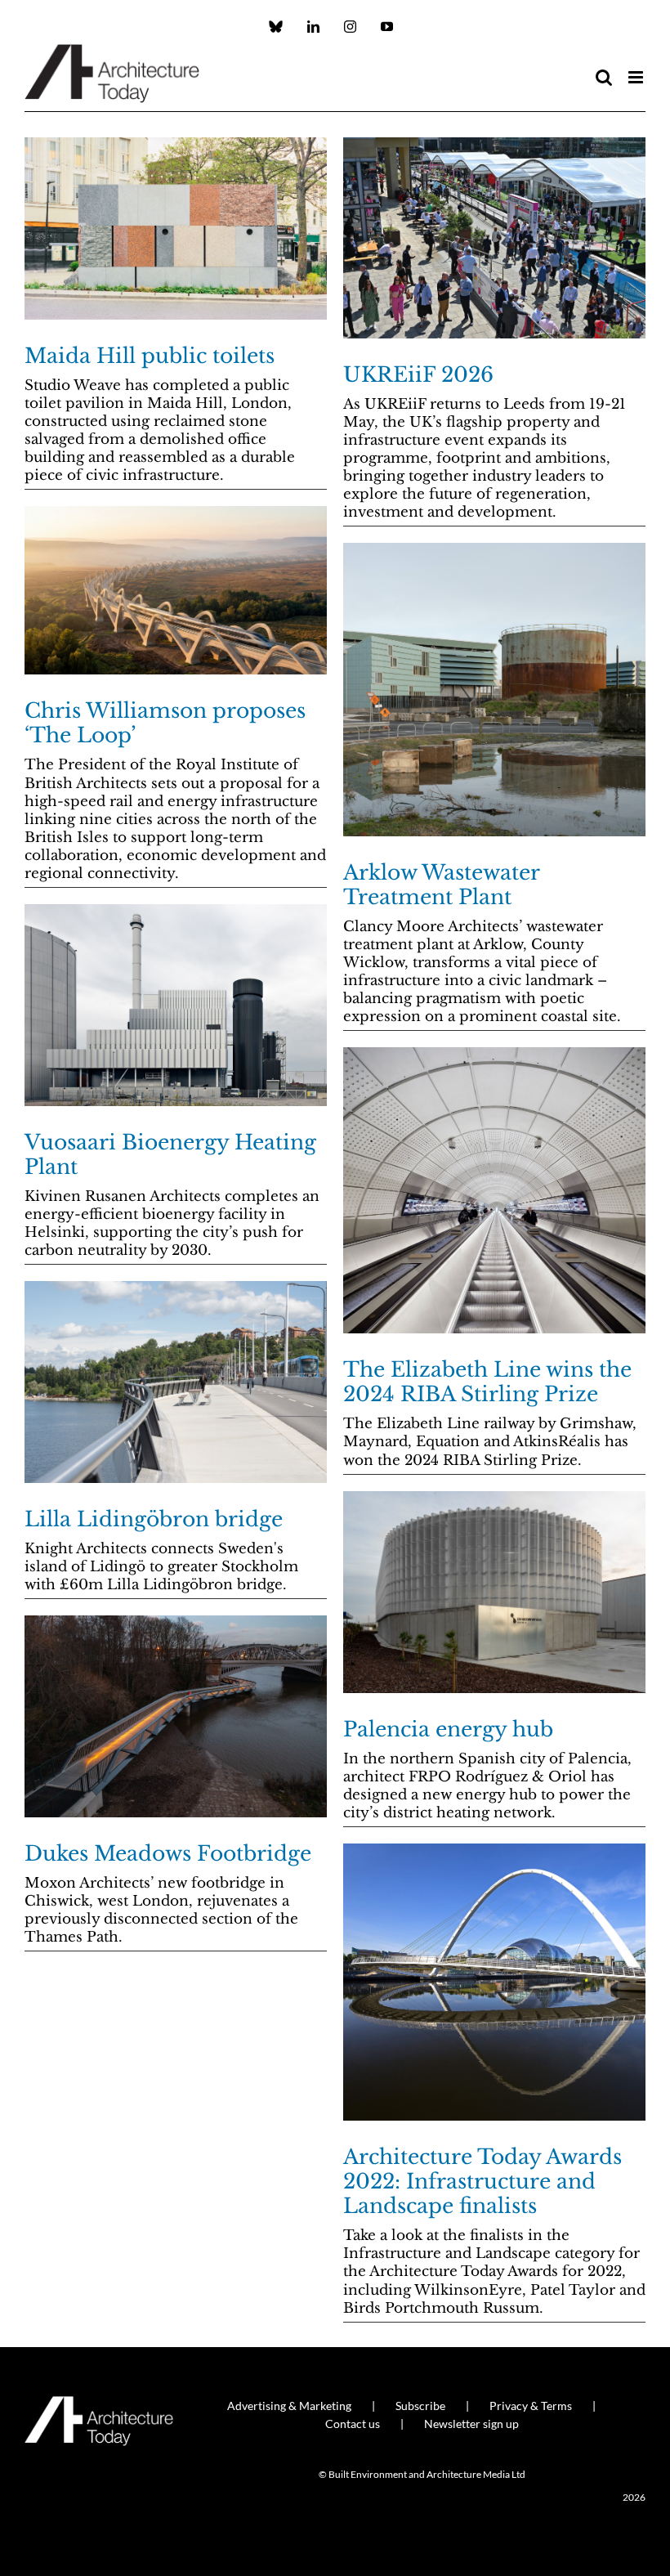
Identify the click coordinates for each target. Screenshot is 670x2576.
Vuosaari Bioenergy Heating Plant (170, 1155)
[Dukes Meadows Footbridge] (176, 1716)
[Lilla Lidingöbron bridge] (176, 1382)
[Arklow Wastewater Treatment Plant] (494, 690)
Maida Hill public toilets (150, 356)
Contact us (353, 2424)
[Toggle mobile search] (604, 77)
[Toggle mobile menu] (637, 77)
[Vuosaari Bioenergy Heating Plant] (176, 1005)
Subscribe (420, 2406)
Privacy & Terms (531, 2406)
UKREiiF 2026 (418, 375)
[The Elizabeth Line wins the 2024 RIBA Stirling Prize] (494, 1190)
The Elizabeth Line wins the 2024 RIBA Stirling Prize (487, 1382)
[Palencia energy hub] (494, 1592)
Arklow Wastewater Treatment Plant (441, 885)
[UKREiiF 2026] (494, 238)
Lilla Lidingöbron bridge (154, 1519)
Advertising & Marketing (289, 2406)
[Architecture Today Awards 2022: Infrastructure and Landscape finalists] (494, 1982)
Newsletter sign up (471, 2424)
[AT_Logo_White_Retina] (99, 2403)
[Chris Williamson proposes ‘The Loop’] (176, 591)
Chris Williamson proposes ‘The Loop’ (165, 723)
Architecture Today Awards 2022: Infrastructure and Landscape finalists (482, 2182)
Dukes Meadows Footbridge (168, 1854)
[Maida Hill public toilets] (176, 228)
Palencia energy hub (448, 1729)
